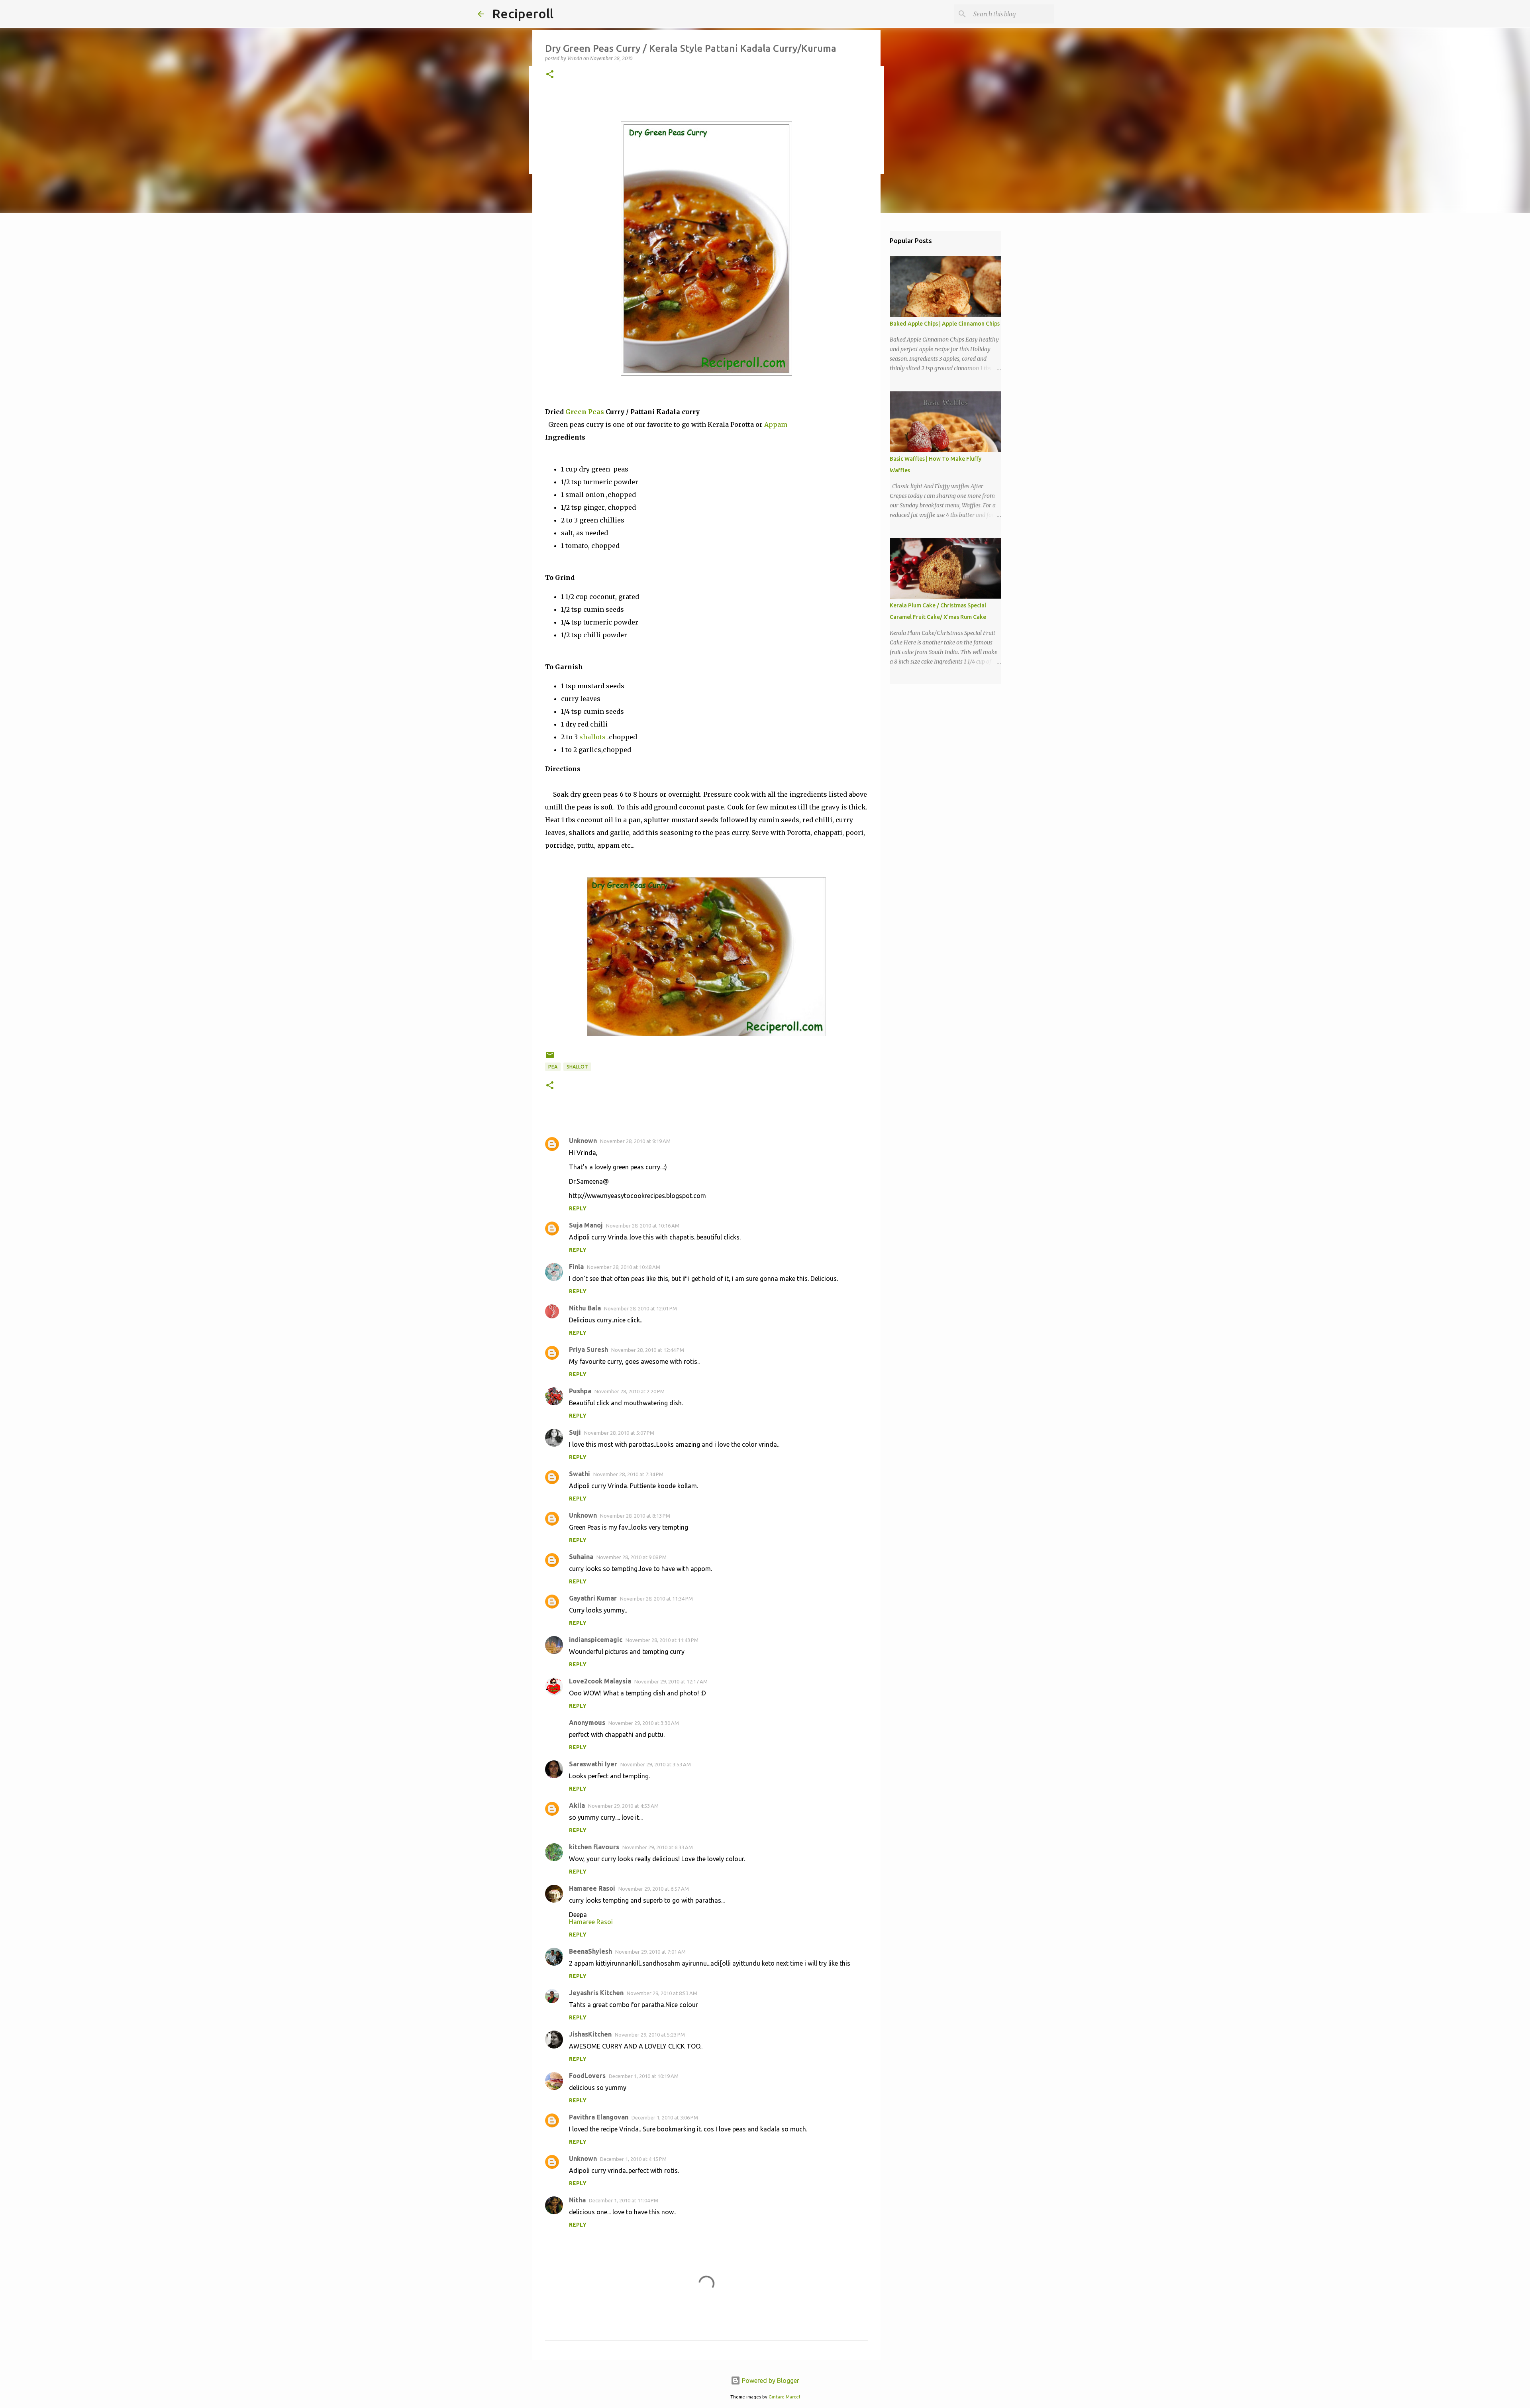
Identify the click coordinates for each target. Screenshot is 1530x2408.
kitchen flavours (594, 1847)
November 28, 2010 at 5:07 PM (619, 1433)
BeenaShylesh (590, 1951)
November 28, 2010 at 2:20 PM (630, 1391)
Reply (578, 1208)
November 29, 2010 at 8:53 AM (662, 1993)
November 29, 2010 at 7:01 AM (650, 1952)
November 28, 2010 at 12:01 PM (640, 1308)
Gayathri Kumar (593, 1598)
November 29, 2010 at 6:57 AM (654, 1889)
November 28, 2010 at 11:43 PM (662, 1640)
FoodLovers (587, 2076)
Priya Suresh (588, 1349)
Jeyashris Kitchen (596, 1993)
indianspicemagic (596, 1640)
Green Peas (585, 412)
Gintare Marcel (784, 2397)
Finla (576, 1267)
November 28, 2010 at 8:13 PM (635, 1516)
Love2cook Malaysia (600, 1681)
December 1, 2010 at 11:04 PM (624, 2200)
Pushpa (580, 1391)
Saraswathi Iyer (593, 1764)
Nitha (577, 2200)
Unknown (583, 1141)
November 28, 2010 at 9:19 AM (635, 1141)
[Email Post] (550, 1058)
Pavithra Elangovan (599, 2117)
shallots (592, 737)
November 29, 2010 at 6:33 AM (658, 1847)
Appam (776, 424)
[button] (550, 75)
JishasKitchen (590, 2034)
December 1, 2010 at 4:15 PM (633, 2159)
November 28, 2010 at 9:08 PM (632, 1557)
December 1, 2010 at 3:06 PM (665, 2117)
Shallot (577, 1067)
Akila (577, 1805)
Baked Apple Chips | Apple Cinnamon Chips (945, 324)
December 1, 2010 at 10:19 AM (644, 2076)
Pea (553, 1067)
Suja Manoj (586, 1225)
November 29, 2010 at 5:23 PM (650, 2035)
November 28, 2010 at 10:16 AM (643, 1226)
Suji (575, 1432)
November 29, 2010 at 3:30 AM (644, 1723)
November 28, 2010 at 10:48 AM (624, 1267)
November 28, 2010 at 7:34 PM (628, 1474)
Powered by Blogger (770, 2381)
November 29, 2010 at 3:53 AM (656, 1764)
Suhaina (581, 1557)
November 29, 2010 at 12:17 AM (671, 1681)
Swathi (580, 1474)
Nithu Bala (585, 1308)
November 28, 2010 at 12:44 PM (648, 1350)
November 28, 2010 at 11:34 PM (656, 1599)
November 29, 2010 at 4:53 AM (623, 1806)
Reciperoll (523, 14)
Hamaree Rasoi (592, 1888)
